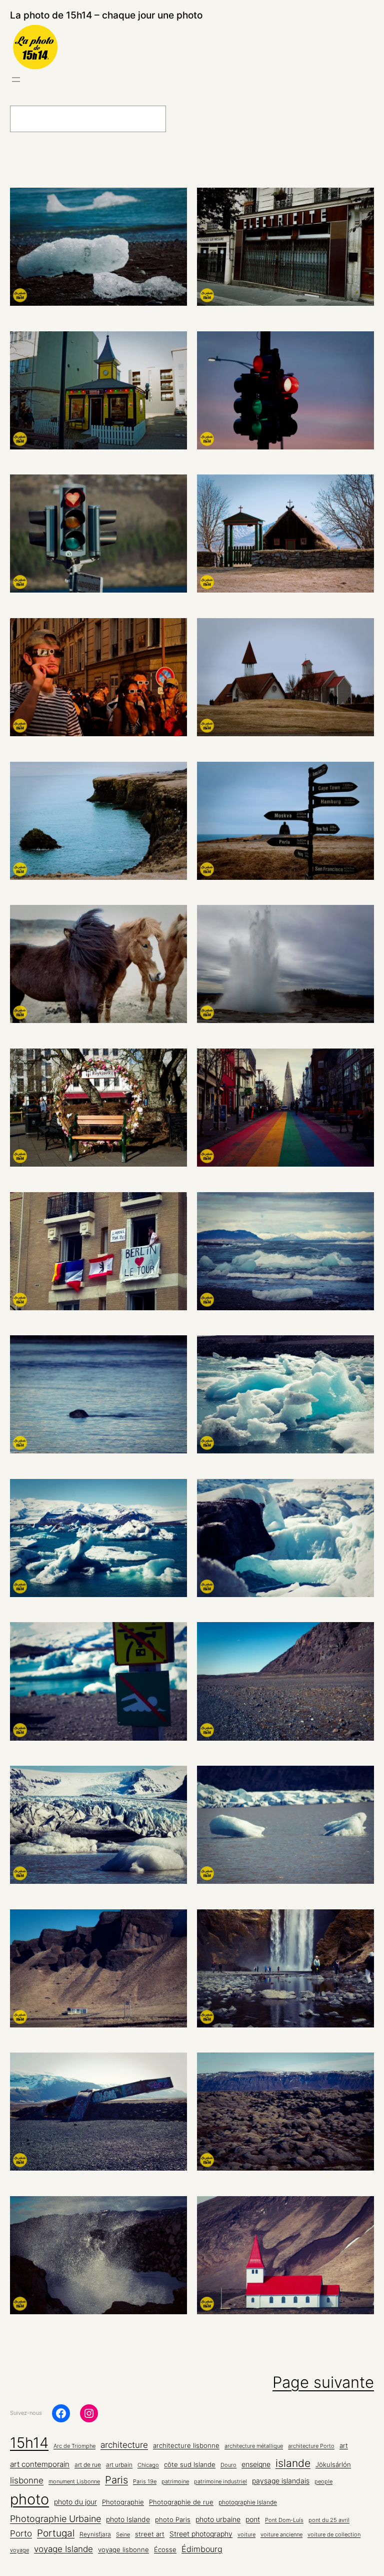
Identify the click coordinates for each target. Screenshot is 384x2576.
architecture (124, 2445)
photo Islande (128, 2519)
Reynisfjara (95, 2534)
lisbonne (27, 2480)
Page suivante (323, 2382)
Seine (123, 2535)
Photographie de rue (181, 2502)
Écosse (165, 2549)
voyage (19, 2550)
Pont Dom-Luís (284, 2520)
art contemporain (40, 2464)
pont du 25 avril (329, 2520)
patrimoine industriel (220, 2482)
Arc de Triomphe (74, 2446)
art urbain (119, 2465)
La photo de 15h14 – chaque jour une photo (106, 15)
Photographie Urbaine (55, 2518)
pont (253, 2519)
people (323, 2482)
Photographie (123, 2502)
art (344, 2445)
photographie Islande (248, 2502)
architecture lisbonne (186, 2446)
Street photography (201, 2534)
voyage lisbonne (123, 2549)
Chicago (148, 2465)
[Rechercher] (190, 119)
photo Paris (173, 2520)
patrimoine (175, 2482)
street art (150, 2534)
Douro (228, 2465)
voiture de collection (334, 2535)
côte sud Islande (190, 2465)
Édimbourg (202, 2549)
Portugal (56, 2533)
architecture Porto (311, 2446)
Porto (21, 2533)
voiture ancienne (281, 2535)
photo (29, 2499)
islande (293, 2463)
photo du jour (75, 2502)
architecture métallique (254, 2446)
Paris (116, 2480)
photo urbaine (218, 2519)
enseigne (256, 2464)
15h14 (29, 2443)
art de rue (88, 2465)
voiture (246, 2535)
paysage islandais (281, 2481)
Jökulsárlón (333, 2465)
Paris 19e (145, 2482)
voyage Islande (63, 2549)
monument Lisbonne (74, 2482)
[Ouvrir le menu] (16, 80)
